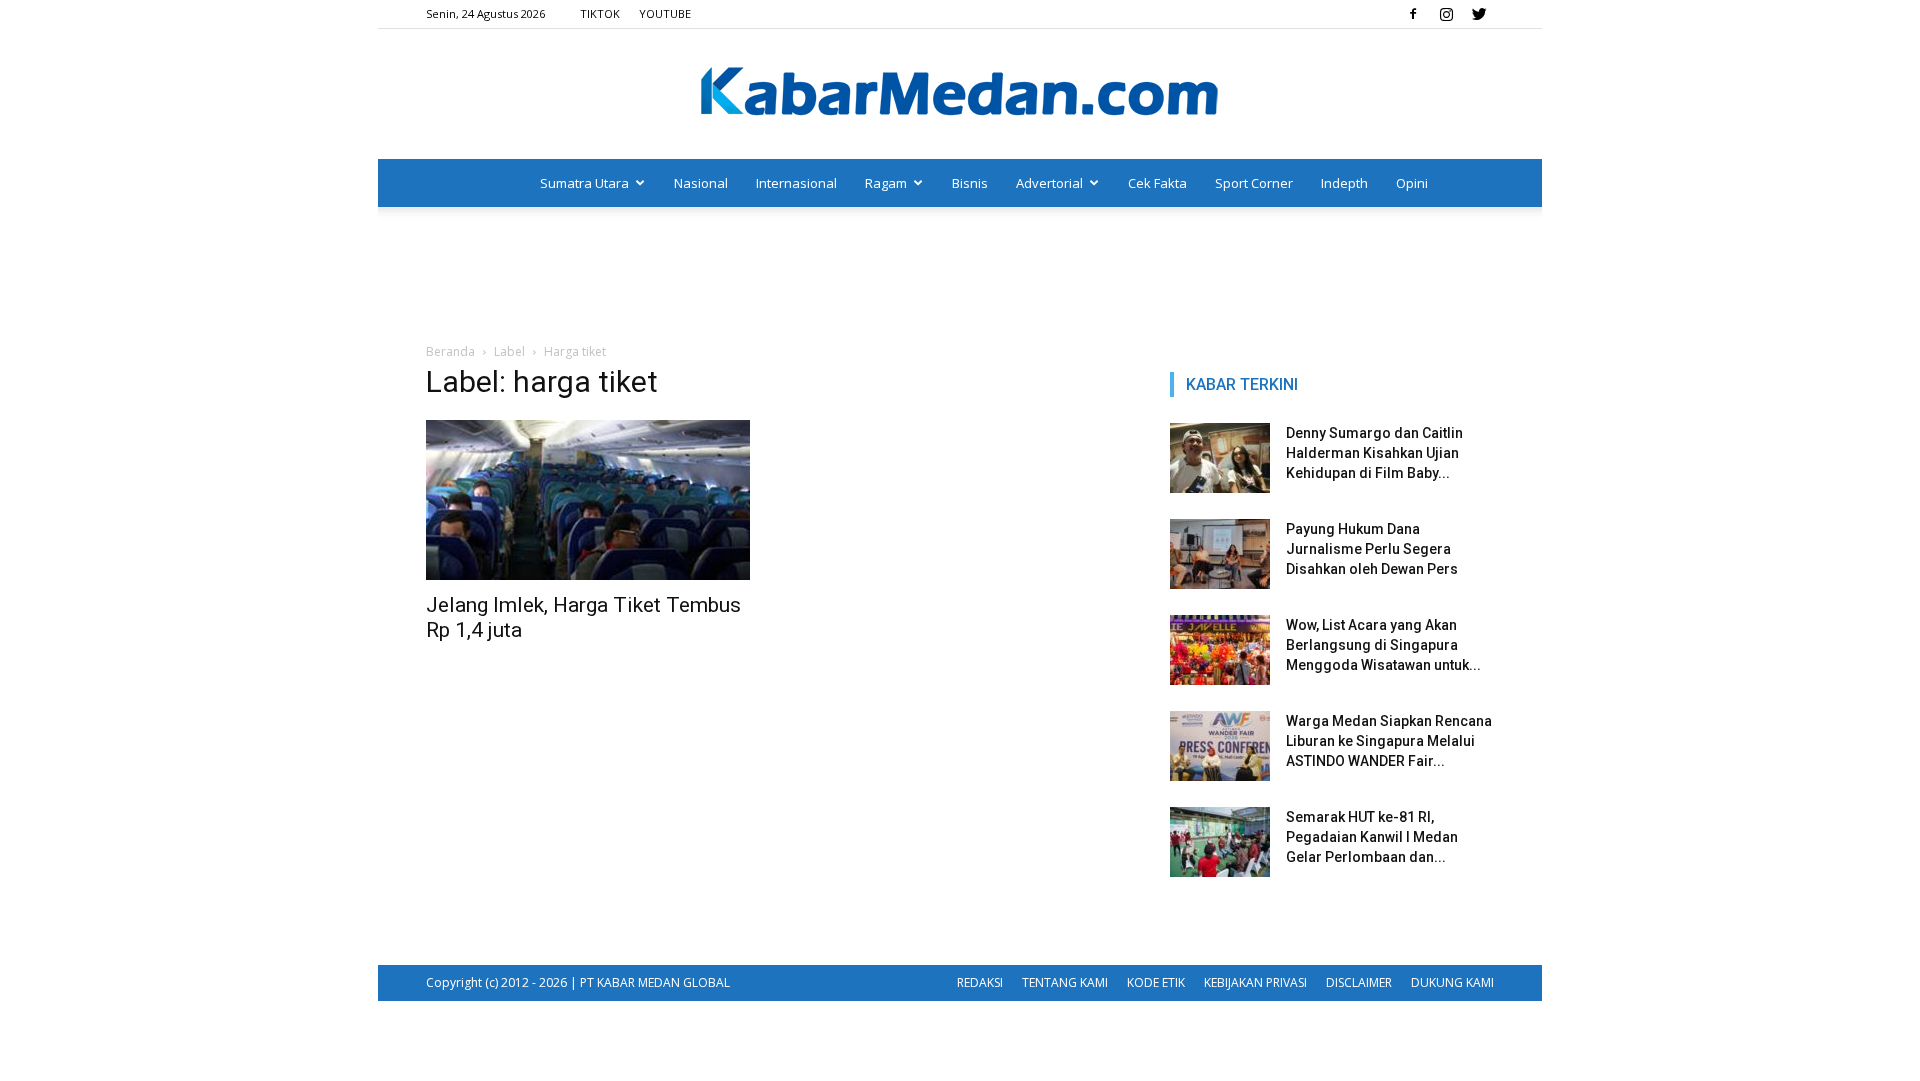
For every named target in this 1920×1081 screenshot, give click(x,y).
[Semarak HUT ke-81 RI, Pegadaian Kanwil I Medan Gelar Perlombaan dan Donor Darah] (1220, 842)
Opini (1412, 183)
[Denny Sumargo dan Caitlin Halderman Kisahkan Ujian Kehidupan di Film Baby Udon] (1220, 458)
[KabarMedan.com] (960, 95)
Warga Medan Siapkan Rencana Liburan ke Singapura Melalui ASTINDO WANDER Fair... (1389, 741)
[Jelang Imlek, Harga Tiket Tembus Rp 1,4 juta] (588, 500)
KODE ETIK (1156, 982)
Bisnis (970, 183)
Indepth (1344, 183)
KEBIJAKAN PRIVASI (1255, 982)
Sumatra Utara (584, 183)
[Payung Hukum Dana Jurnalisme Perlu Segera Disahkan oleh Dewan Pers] (1220, 554)
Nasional (701, 183)
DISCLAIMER (1359, 982)
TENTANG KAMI (1065, 982)
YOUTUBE (665, 13)
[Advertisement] (960, 276)
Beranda (450, 351)
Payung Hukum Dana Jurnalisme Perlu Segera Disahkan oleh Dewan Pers (1372, 549)
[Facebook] (1413, 14)
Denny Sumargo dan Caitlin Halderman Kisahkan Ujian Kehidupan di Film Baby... (1374, 453)
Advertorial (1049, 183)
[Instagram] (1446, 14)
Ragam (886, 183)
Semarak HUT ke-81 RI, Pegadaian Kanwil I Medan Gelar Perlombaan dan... (1372, 837)
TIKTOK (600, 13)
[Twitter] (1479, 14)
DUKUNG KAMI (1452, 982)
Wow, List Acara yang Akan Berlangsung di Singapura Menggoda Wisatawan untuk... (1383, 645)
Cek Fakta (1157, 183)
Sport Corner (1254, 183)
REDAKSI (980, 982)
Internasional (796, 183)
